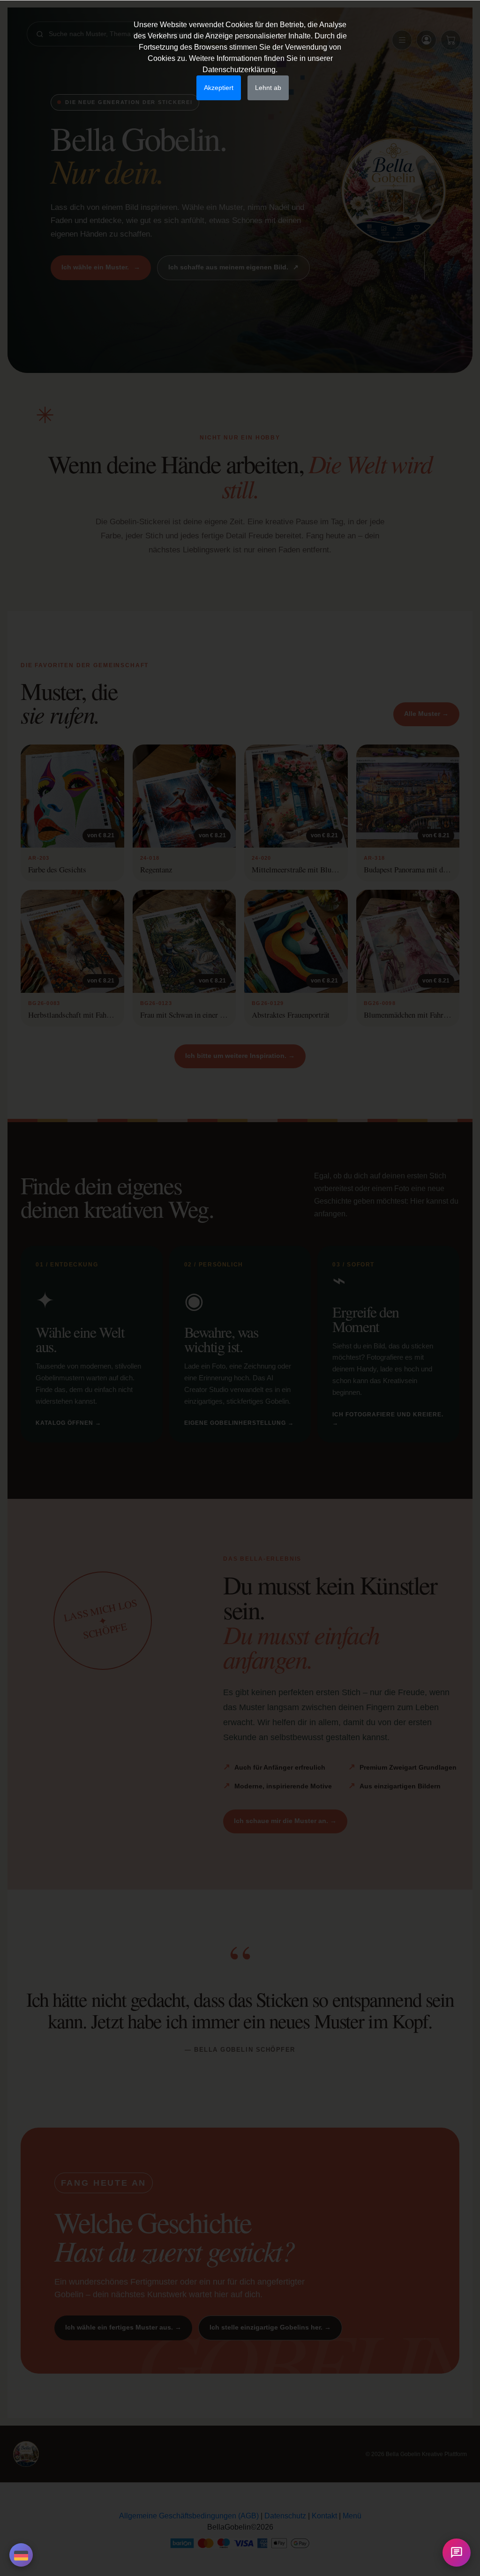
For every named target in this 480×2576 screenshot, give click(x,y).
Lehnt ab (268, 88)
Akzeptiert (219, 88)
